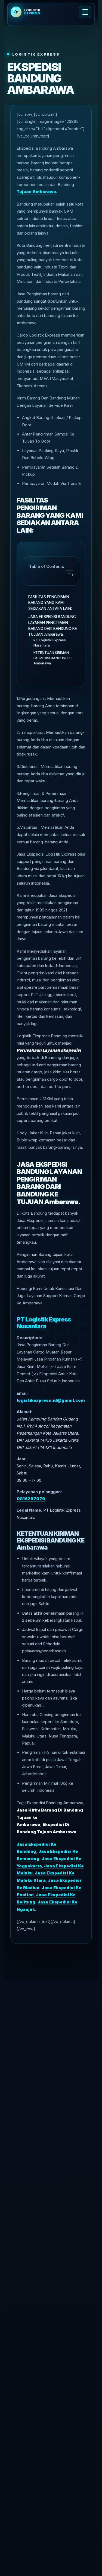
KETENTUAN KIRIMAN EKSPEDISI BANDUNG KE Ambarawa (53, 658)
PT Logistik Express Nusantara (50, 643)
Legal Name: (29, 1510)
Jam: (21, 1459)
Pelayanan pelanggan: (39, 1492)
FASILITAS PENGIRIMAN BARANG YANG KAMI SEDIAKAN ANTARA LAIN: (50, 603)
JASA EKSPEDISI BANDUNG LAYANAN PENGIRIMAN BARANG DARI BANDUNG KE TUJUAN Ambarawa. (53, 625)
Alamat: (24, 1412)
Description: (29, 1338)
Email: (23, 1393)
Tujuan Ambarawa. (37, 192)
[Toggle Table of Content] (67, 575)
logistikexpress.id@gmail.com (51, 1400)
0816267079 (31, 1499)
